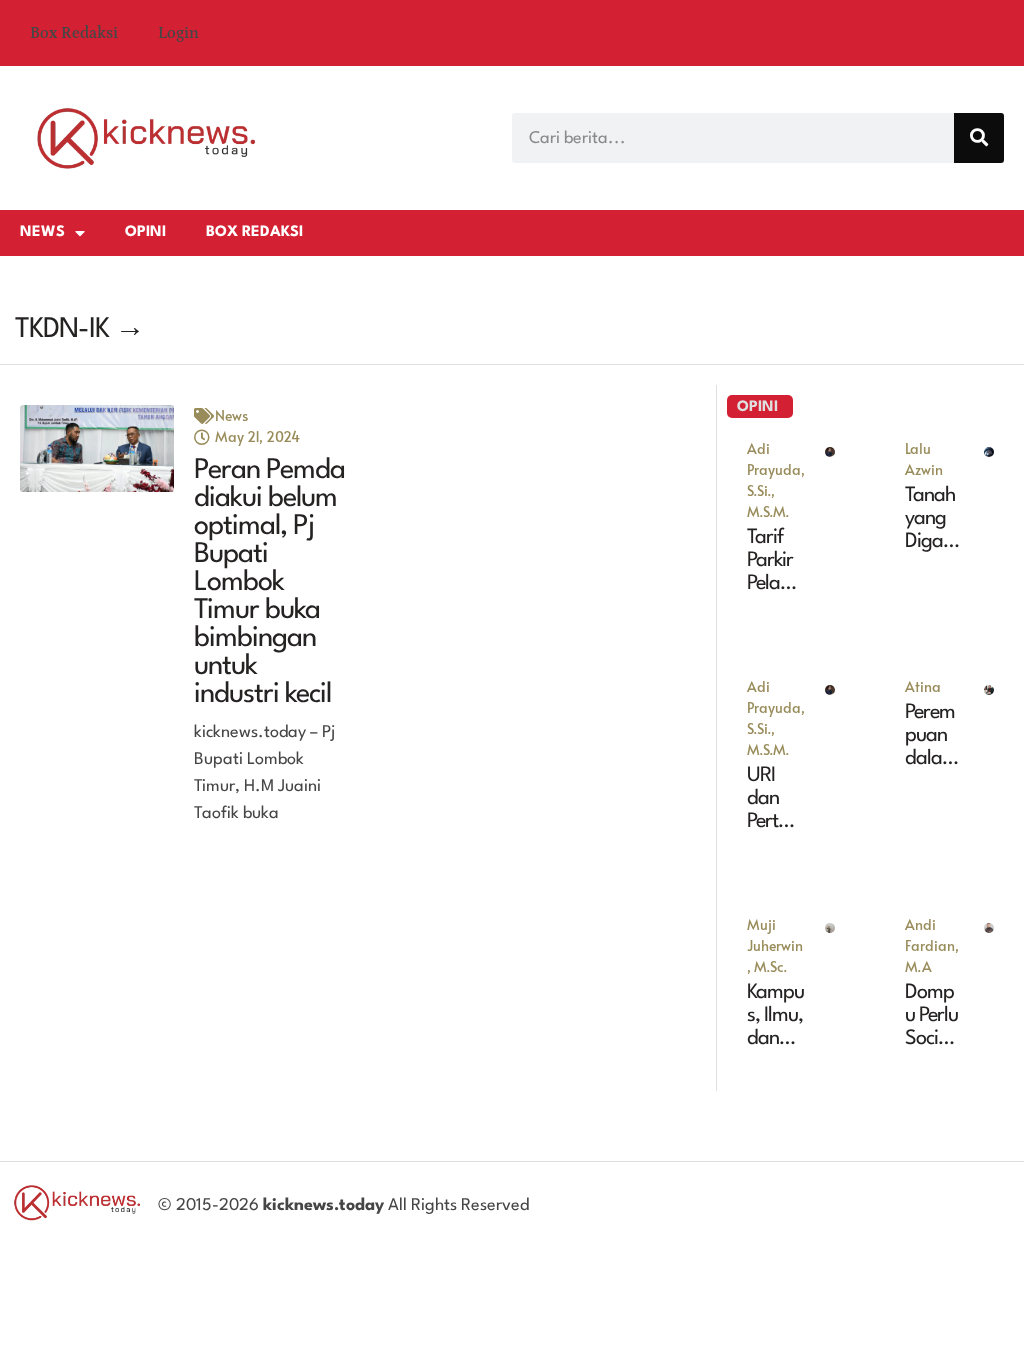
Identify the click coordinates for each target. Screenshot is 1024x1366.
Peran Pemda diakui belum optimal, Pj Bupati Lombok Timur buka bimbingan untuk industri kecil (269, 583)
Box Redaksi (74, 33)
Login (178, 33)
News (42, 232)
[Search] (979, 138)
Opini (145, 232)
